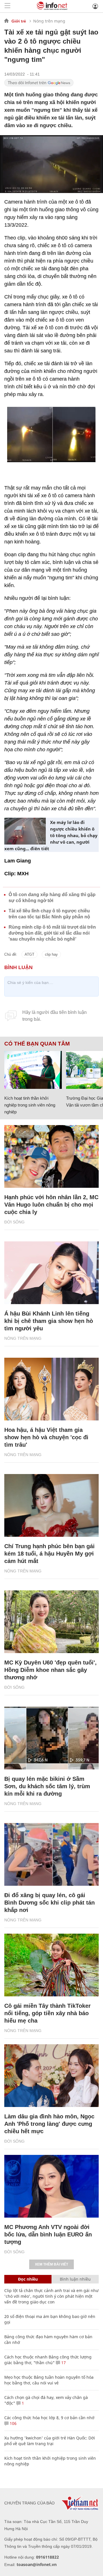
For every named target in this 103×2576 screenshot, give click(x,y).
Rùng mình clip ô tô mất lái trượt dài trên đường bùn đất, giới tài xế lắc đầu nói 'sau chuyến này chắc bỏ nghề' (52, 933)
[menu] (7, 6)
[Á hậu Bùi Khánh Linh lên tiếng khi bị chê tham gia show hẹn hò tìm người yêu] (51, 1273)
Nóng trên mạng (49, 21)
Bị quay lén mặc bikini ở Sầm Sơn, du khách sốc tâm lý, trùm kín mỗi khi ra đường (47, 1786)
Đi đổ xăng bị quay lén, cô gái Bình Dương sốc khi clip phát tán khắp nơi (49, 1903)
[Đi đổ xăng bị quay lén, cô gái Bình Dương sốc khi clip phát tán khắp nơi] (51, 1854)
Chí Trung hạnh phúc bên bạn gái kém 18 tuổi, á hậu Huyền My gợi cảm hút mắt (49, 1554)
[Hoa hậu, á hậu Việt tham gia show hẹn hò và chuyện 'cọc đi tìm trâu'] (51, 1389)
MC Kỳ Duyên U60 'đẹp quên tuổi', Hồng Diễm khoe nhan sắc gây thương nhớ (50, 1670)
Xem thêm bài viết (51, 2264)
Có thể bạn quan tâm (37, 1044)
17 (63, 2363)
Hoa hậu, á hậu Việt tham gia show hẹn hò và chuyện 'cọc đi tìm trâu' (46, 1437)
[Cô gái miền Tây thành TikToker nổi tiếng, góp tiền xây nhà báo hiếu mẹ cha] (51, 1965)
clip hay (51, 954)
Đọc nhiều (28, 2279)
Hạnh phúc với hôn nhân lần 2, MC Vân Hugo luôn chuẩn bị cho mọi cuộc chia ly (51, 1205)
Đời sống (14, 1222)
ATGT (29, 954)
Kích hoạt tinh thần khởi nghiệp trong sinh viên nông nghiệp (30, 1105)
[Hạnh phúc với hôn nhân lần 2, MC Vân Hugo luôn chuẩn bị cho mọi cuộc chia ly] (51, 1156)
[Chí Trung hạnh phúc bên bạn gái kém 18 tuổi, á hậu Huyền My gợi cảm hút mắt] (51, 1505)
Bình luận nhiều (75, 2279)
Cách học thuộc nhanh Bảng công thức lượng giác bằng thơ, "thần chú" (48, 2360)
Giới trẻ (19, 21)
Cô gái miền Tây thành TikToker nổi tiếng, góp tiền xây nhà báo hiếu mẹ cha (47, 2013)
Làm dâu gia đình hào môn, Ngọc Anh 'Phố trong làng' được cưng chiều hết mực (49, 2124)
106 (13, 2423)
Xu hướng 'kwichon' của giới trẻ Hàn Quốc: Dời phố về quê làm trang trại (50, 2441)
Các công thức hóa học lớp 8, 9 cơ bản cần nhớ (49, 2418)
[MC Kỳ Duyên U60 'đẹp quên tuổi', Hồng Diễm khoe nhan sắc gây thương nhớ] (51, 1622)
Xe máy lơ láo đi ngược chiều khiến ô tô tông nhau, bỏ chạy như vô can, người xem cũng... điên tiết (51, 835)
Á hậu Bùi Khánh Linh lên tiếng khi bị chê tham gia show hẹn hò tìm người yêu (49, 1321)
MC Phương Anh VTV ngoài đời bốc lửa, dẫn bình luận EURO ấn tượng (48, 2234)
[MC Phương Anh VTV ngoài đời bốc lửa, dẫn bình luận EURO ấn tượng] (51, 2186)
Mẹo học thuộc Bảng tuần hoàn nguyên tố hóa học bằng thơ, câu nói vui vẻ (49, 2380)
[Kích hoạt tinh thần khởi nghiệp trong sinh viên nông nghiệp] (33, 1070)
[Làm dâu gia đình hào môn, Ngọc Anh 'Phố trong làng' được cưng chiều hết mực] (51, 2076)
